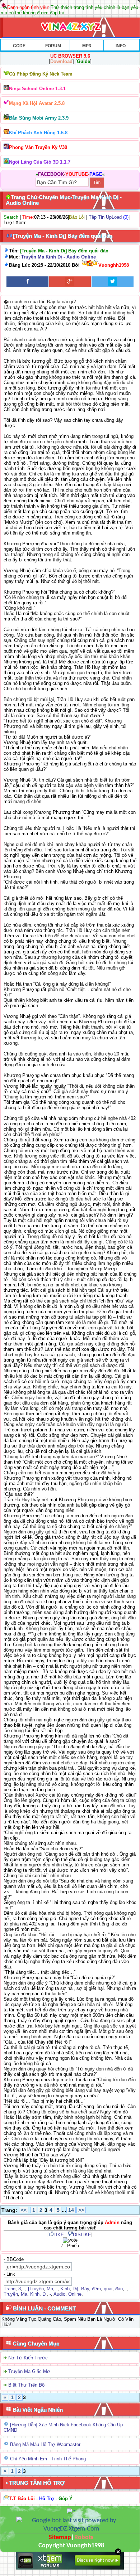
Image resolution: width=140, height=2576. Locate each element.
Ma (50, 2289)
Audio (59, 2294)
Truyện (11, 2294)
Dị (45, 2294)
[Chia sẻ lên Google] (70, 282)
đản (119, 2289)
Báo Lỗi (77, 217)
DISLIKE (82, 2235)
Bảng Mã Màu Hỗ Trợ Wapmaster (45, 2444)
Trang (10, 2289)
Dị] (75, 2289)
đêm (96, 2289)
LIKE (59, 2235)
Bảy (85, 2289)
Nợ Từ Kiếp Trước (28, 2358)
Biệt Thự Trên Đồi (27, 2385)
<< (24, 2210)
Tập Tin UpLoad (105, 217)
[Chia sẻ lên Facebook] (27, 282)
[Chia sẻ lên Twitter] (113, 282)
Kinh (65, 2289)
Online (75, 2294)
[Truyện (36, 2289)
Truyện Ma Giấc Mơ (29, 2371)
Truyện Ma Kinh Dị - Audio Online (59, 257)
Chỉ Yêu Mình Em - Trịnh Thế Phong (48, 2459)
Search (11, 217)
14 (71, 2210)
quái (108, 2289)
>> (81, 2210)
